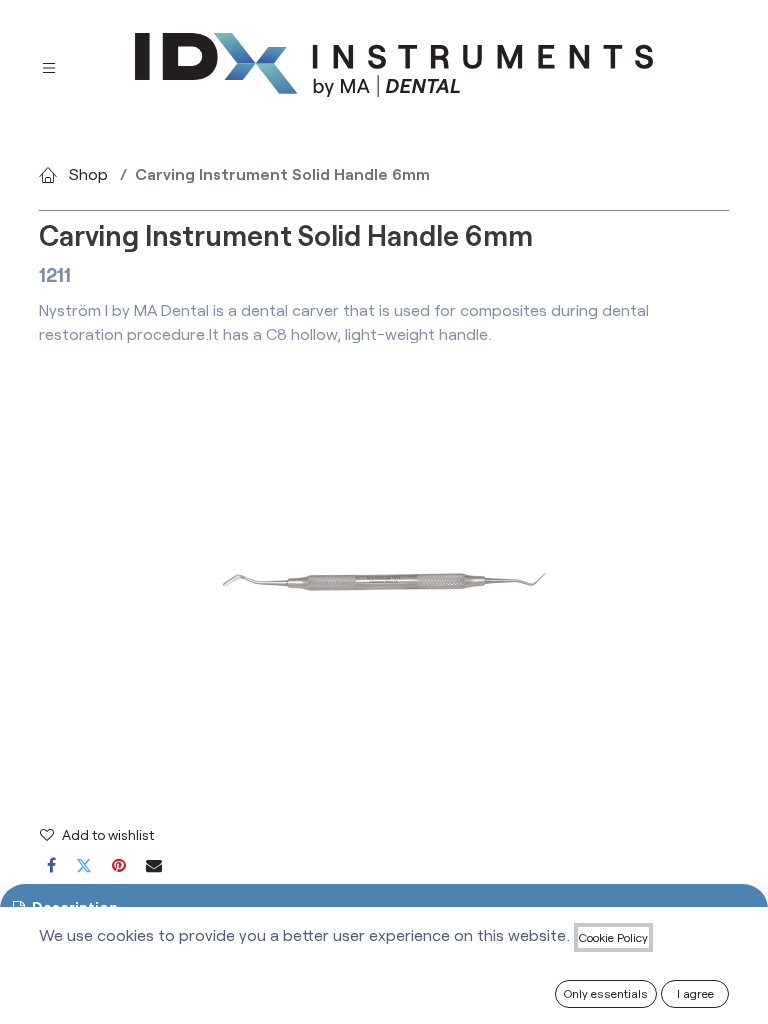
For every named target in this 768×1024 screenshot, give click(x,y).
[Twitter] (84, 865)
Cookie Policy (613, 937)
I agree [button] (695, 993)
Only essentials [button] (606, 993)
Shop (88, 173)
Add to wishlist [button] (108, 834)
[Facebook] (51, 865)
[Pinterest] (119, 865)
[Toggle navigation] (49, 65)
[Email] (154, 865)
